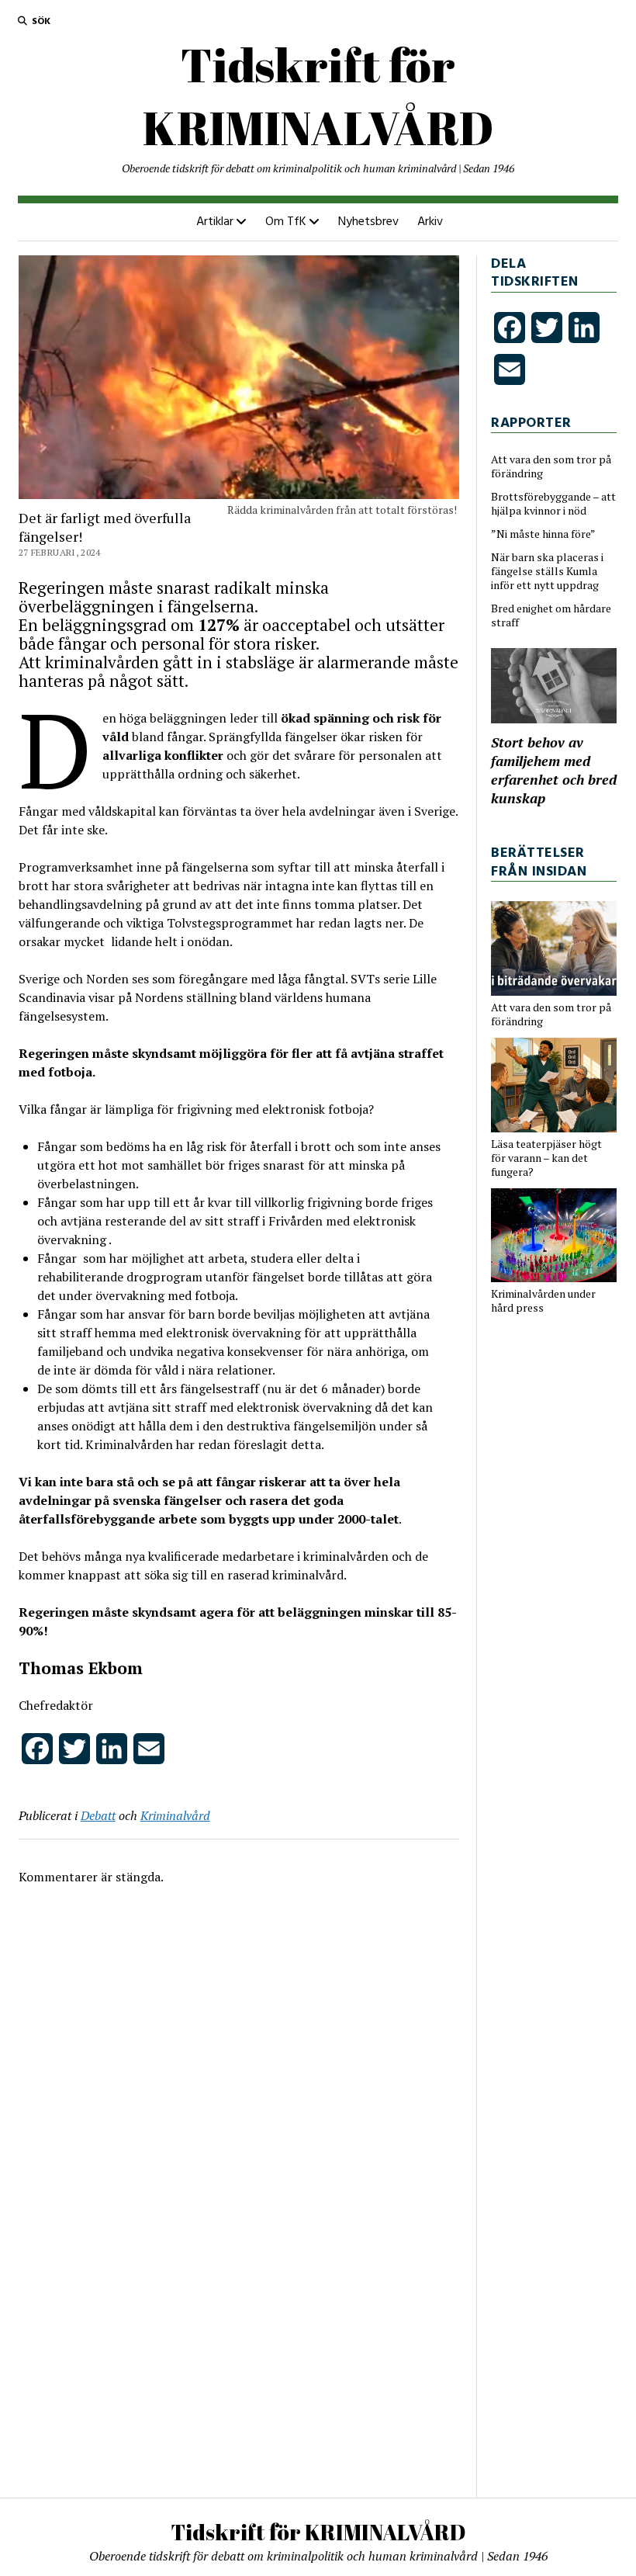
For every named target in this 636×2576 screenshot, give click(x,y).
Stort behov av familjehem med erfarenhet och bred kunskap (554, 770)
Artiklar (215, 222)
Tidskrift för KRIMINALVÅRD (318, 96)
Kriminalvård (175, 1815)
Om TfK (286, 222)
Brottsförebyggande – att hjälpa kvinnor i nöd (553, 504)
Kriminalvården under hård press (543, 1301)
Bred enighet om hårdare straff (551, 615)
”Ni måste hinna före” (543, 534)
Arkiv (430, 222)
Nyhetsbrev (368, 222)
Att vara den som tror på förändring (551, 466)
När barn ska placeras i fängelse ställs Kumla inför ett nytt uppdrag (547, 571)
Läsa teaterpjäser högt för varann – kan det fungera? (546, 1158)
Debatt (98, 1815)
